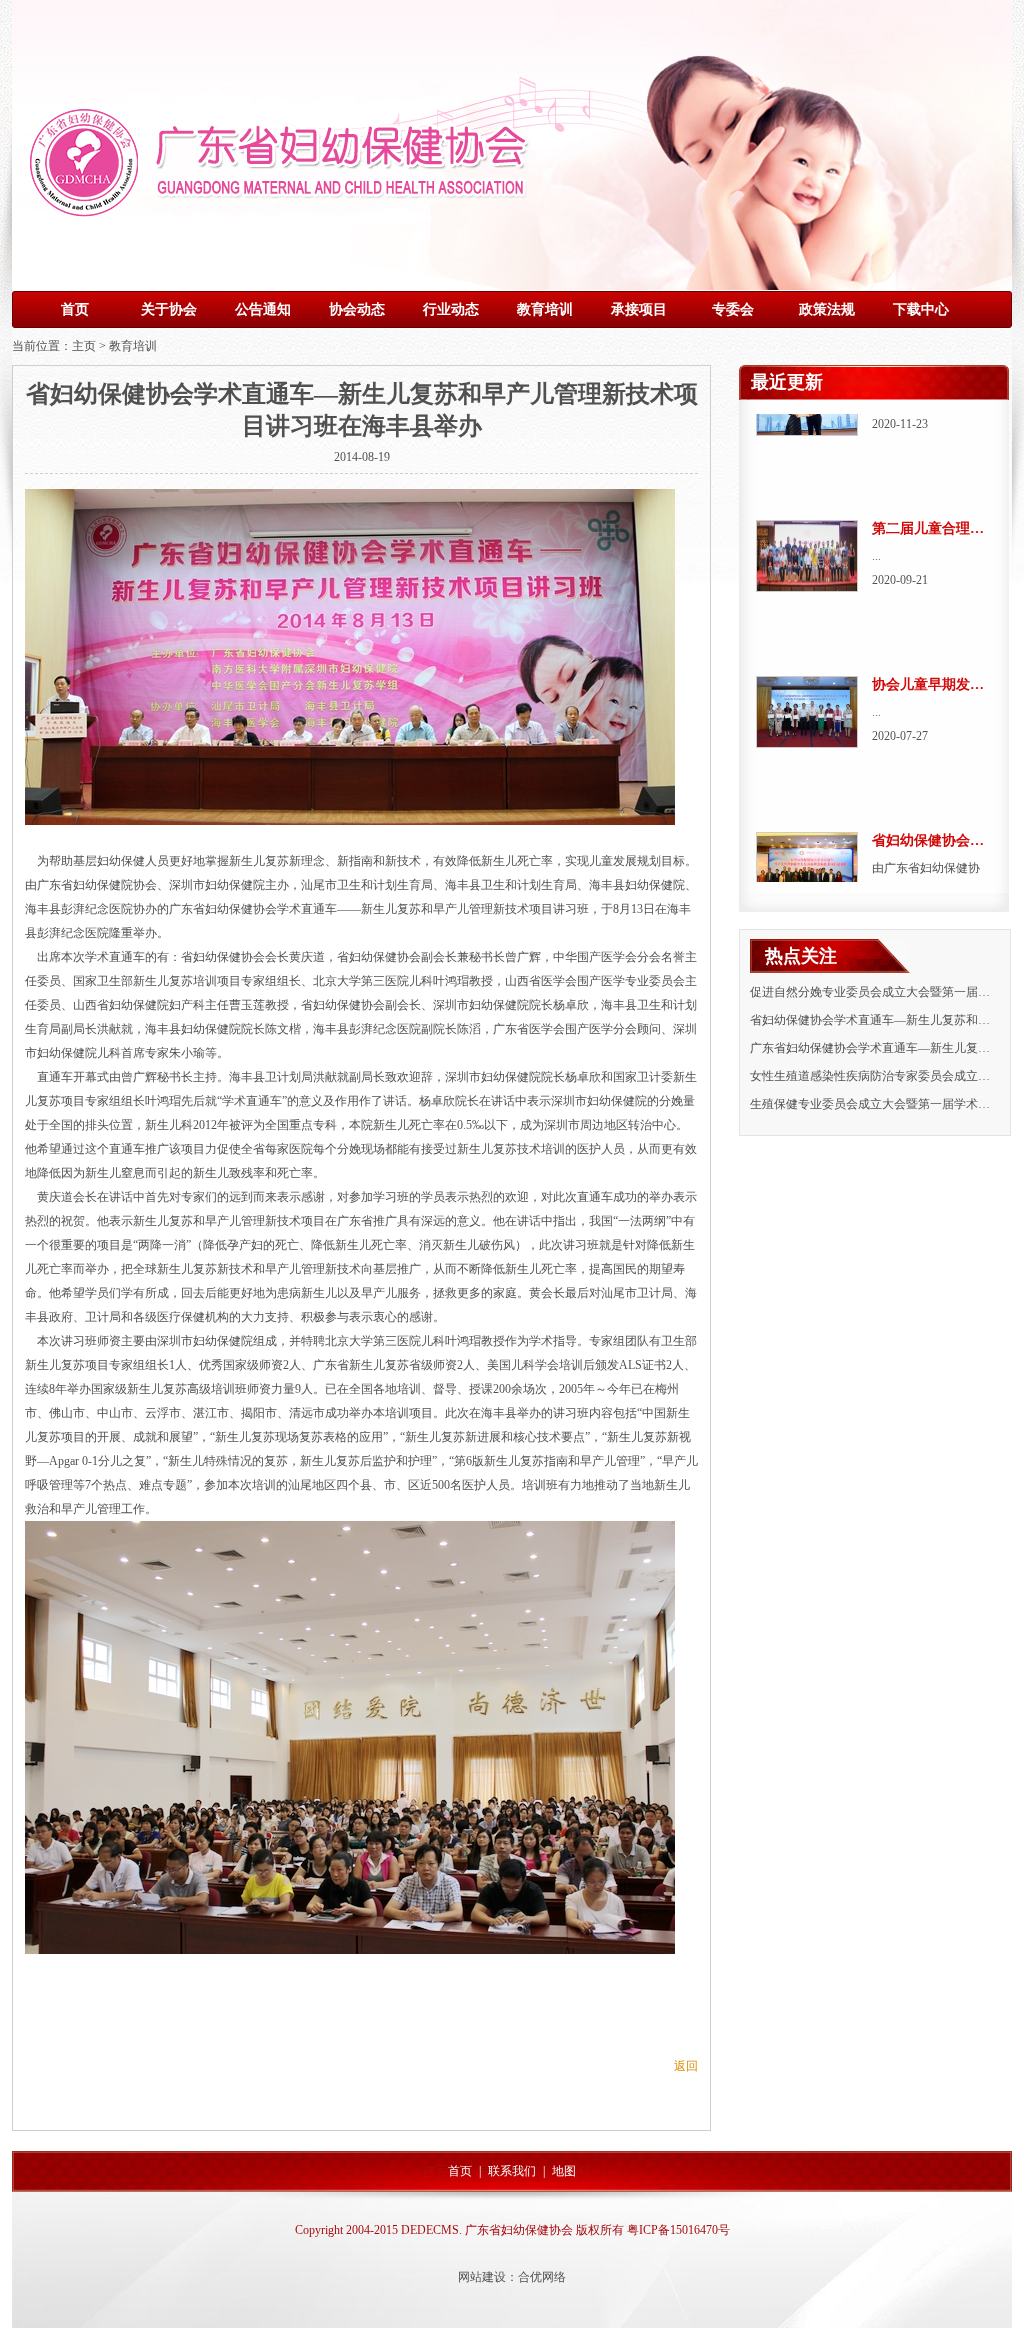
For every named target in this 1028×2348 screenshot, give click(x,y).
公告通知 (263, 309)
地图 (564, 2171)
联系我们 (512, 2171)
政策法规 (827, 309)
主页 (84, 346)
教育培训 (545, 309)
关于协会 (169, 309)
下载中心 (921, 309)
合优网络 (542, 2277)
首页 (75, 309)
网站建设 (482, 2277)
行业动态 (451, 309)
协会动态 (357, 309)
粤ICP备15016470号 (678, 2230)
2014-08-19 (362, 457)
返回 (686, 2066)
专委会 (733, 309)
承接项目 (639, 309)
